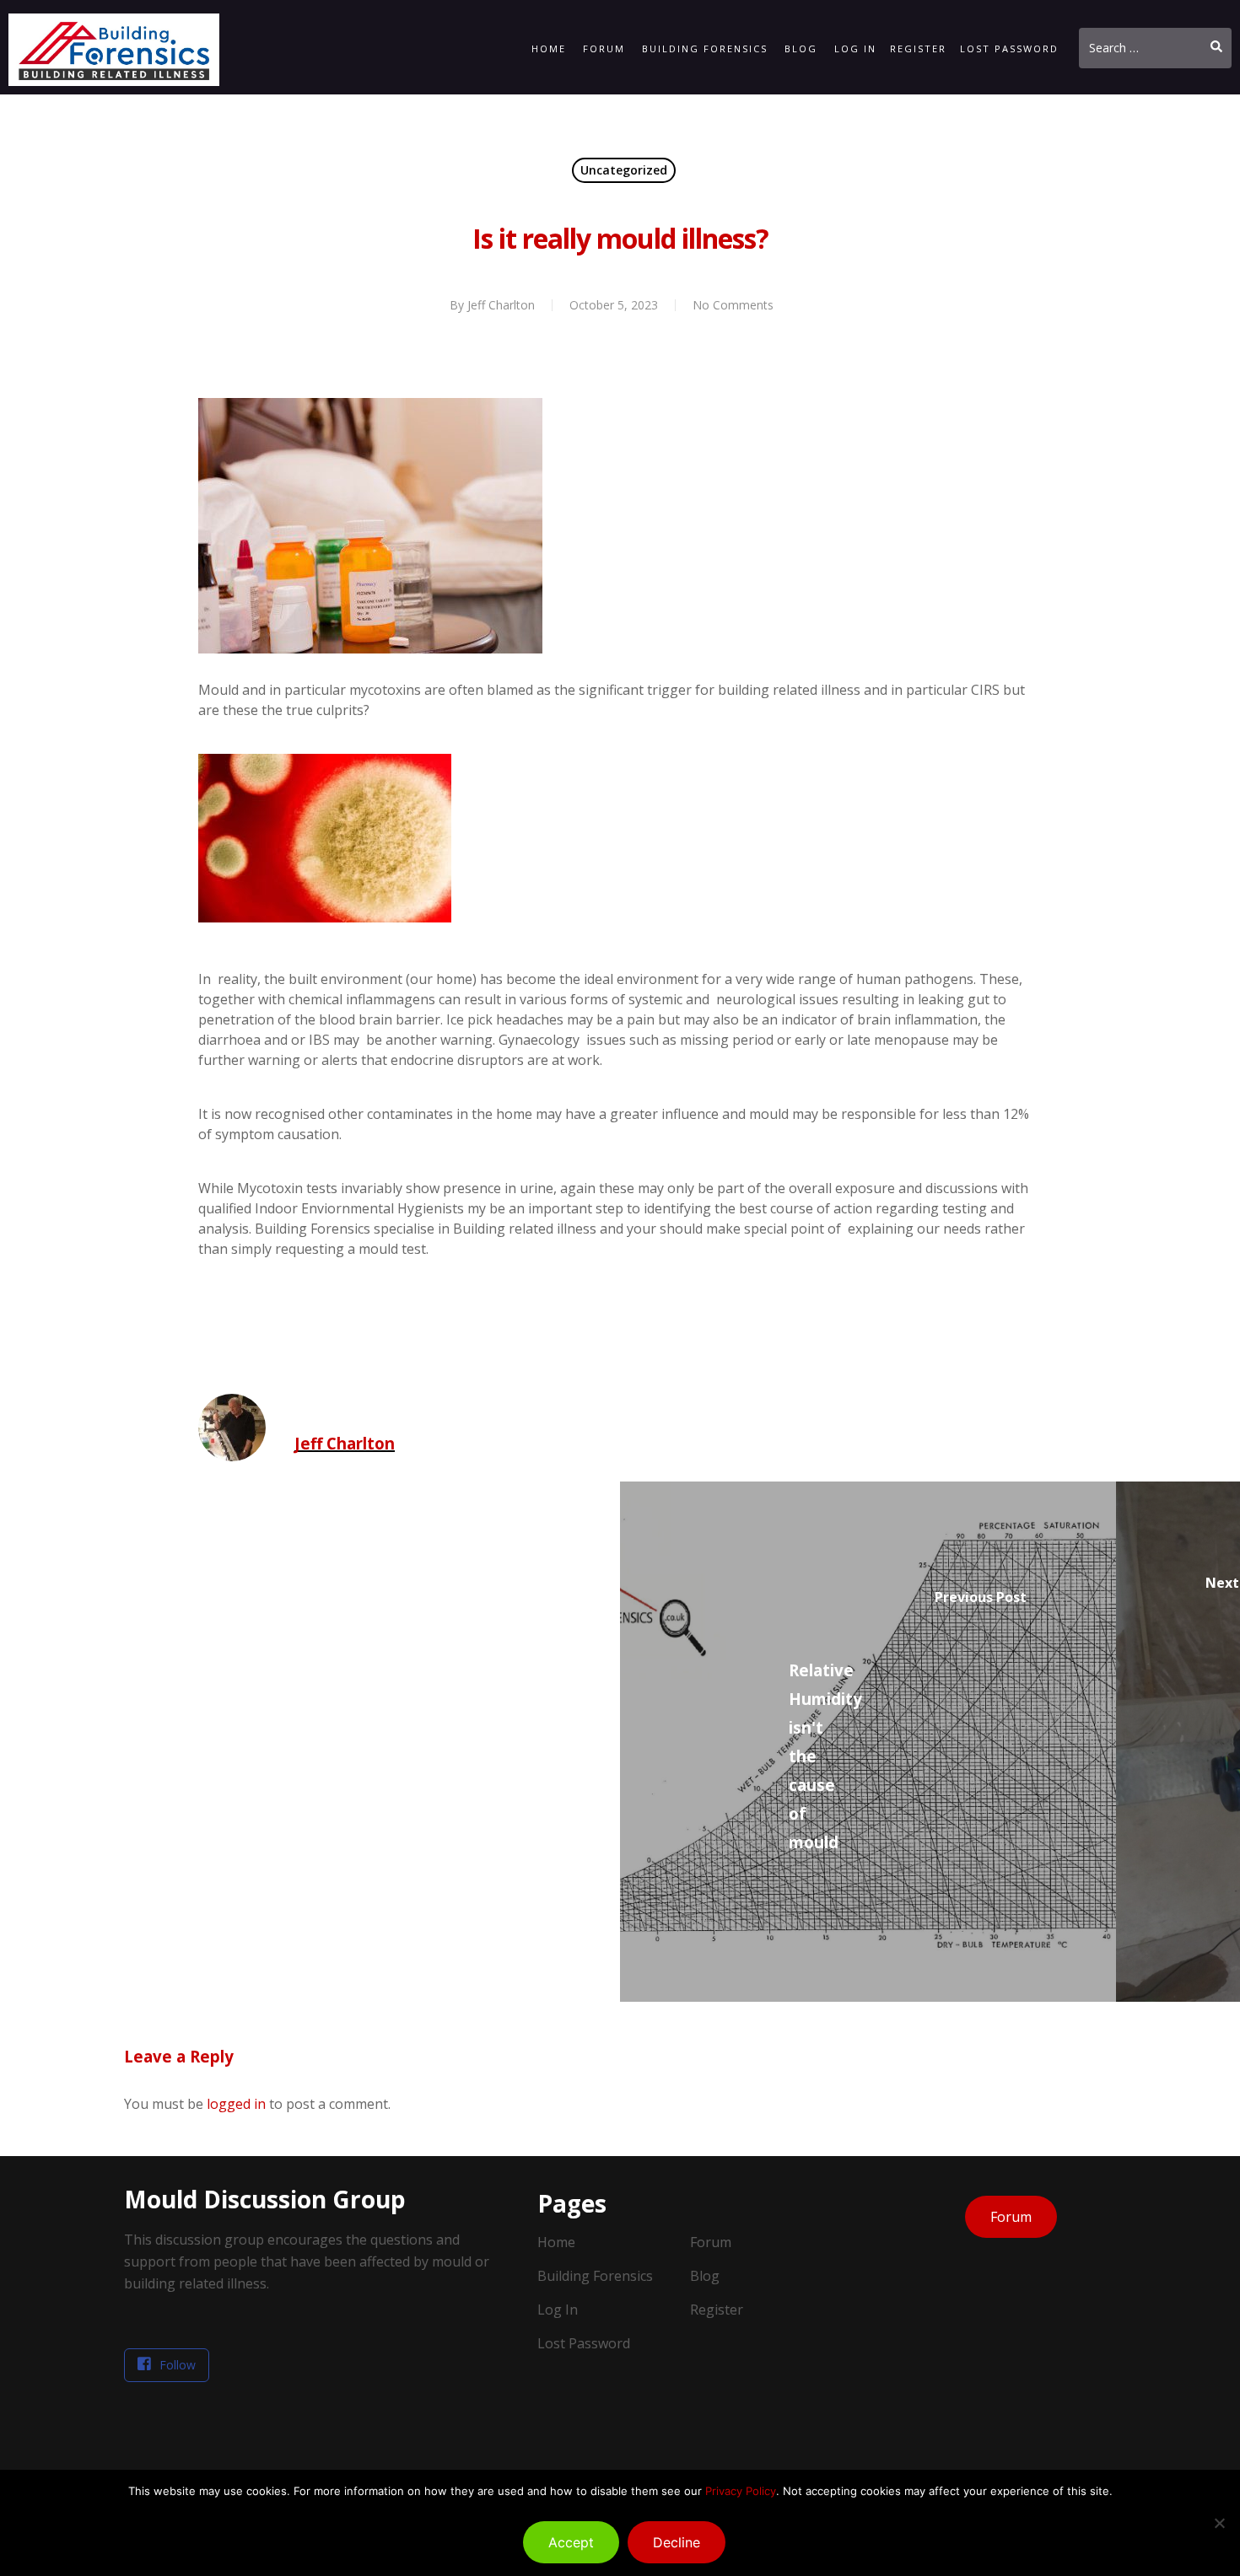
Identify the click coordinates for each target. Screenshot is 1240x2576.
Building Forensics (705, 48)
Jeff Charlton (501, 305)
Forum (604, 48)
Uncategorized (624, 170)
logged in (236, 2104)
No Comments (733, 305)
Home (549, 48)
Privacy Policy (741, 2491)
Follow (178, 2365)
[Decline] (1219, 2523)
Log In (855, 48)
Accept (571, 2542)
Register (918, 48)
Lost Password (1009, 48)
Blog (801, 48)
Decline (677, 2542)
